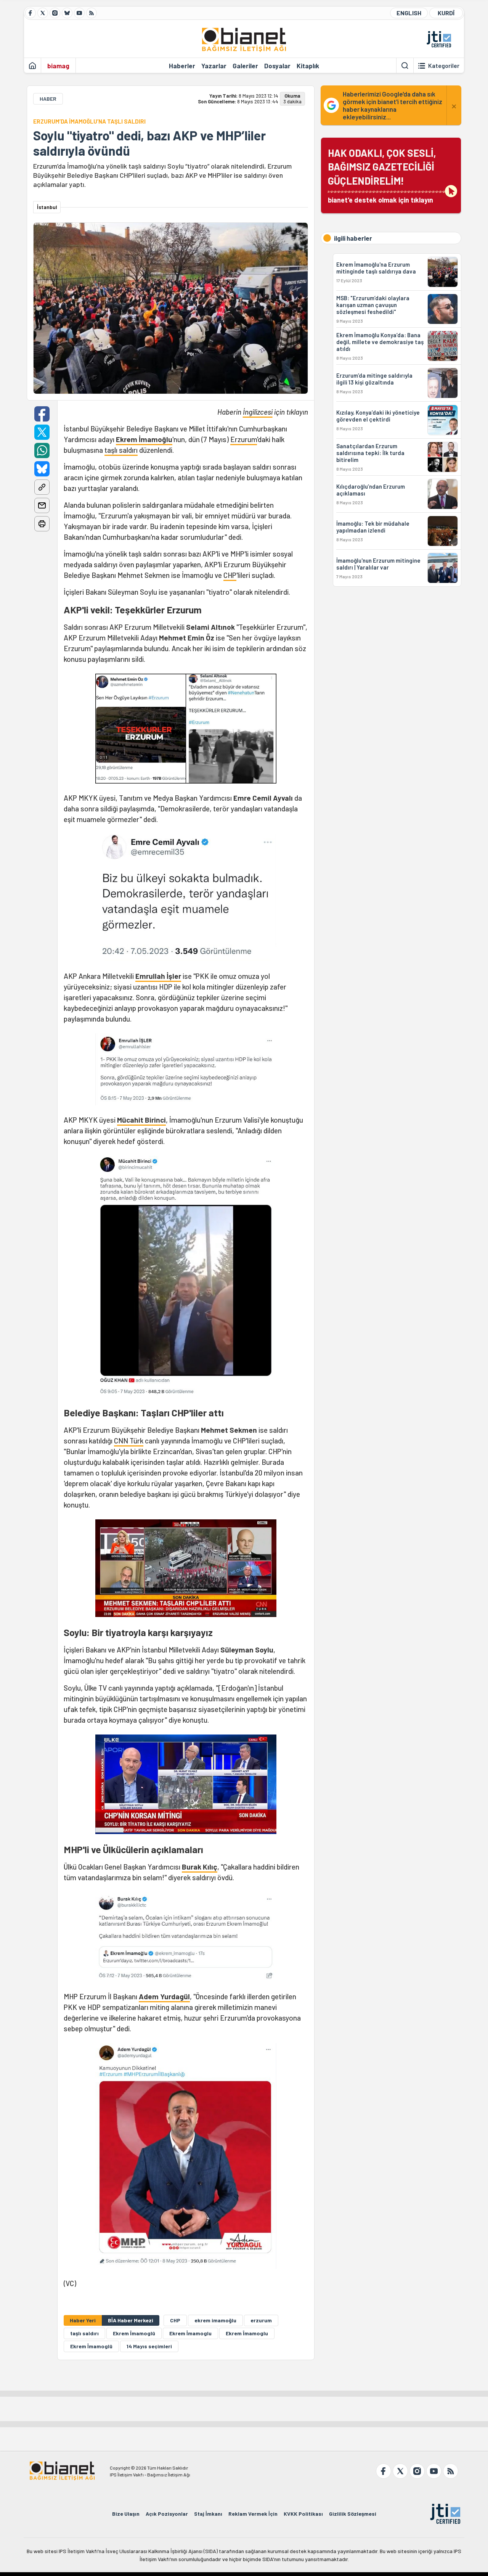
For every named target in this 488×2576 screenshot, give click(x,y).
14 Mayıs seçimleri (149, 2346)
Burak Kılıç (200, 1867)
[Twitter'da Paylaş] (42, 432)
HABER (48, 99)
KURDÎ (446, 13)
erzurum (261, 2320)
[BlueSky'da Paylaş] (42, 469)
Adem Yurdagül (164, 1996)
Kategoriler (444, 66)
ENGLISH (409, 13)
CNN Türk (129, 1441)
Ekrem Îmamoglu (247, 2333)
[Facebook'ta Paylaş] (42, 414)
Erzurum (244, 439)
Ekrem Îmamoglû (134, 2333)
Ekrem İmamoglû (91, 2346)
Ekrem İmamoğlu (144, 439)
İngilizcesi (258, 412)
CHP (230, 575)
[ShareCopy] (42, 487)
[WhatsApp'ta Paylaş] (42, 451)
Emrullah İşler (158, 976)
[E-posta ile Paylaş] (42, 505)
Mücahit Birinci (141, 1120)
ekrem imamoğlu (215, 2320)
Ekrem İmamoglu (190, 2333)
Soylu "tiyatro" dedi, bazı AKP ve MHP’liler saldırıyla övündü (149, 143)
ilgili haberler (353, 238)
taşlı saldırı (121, 450)
